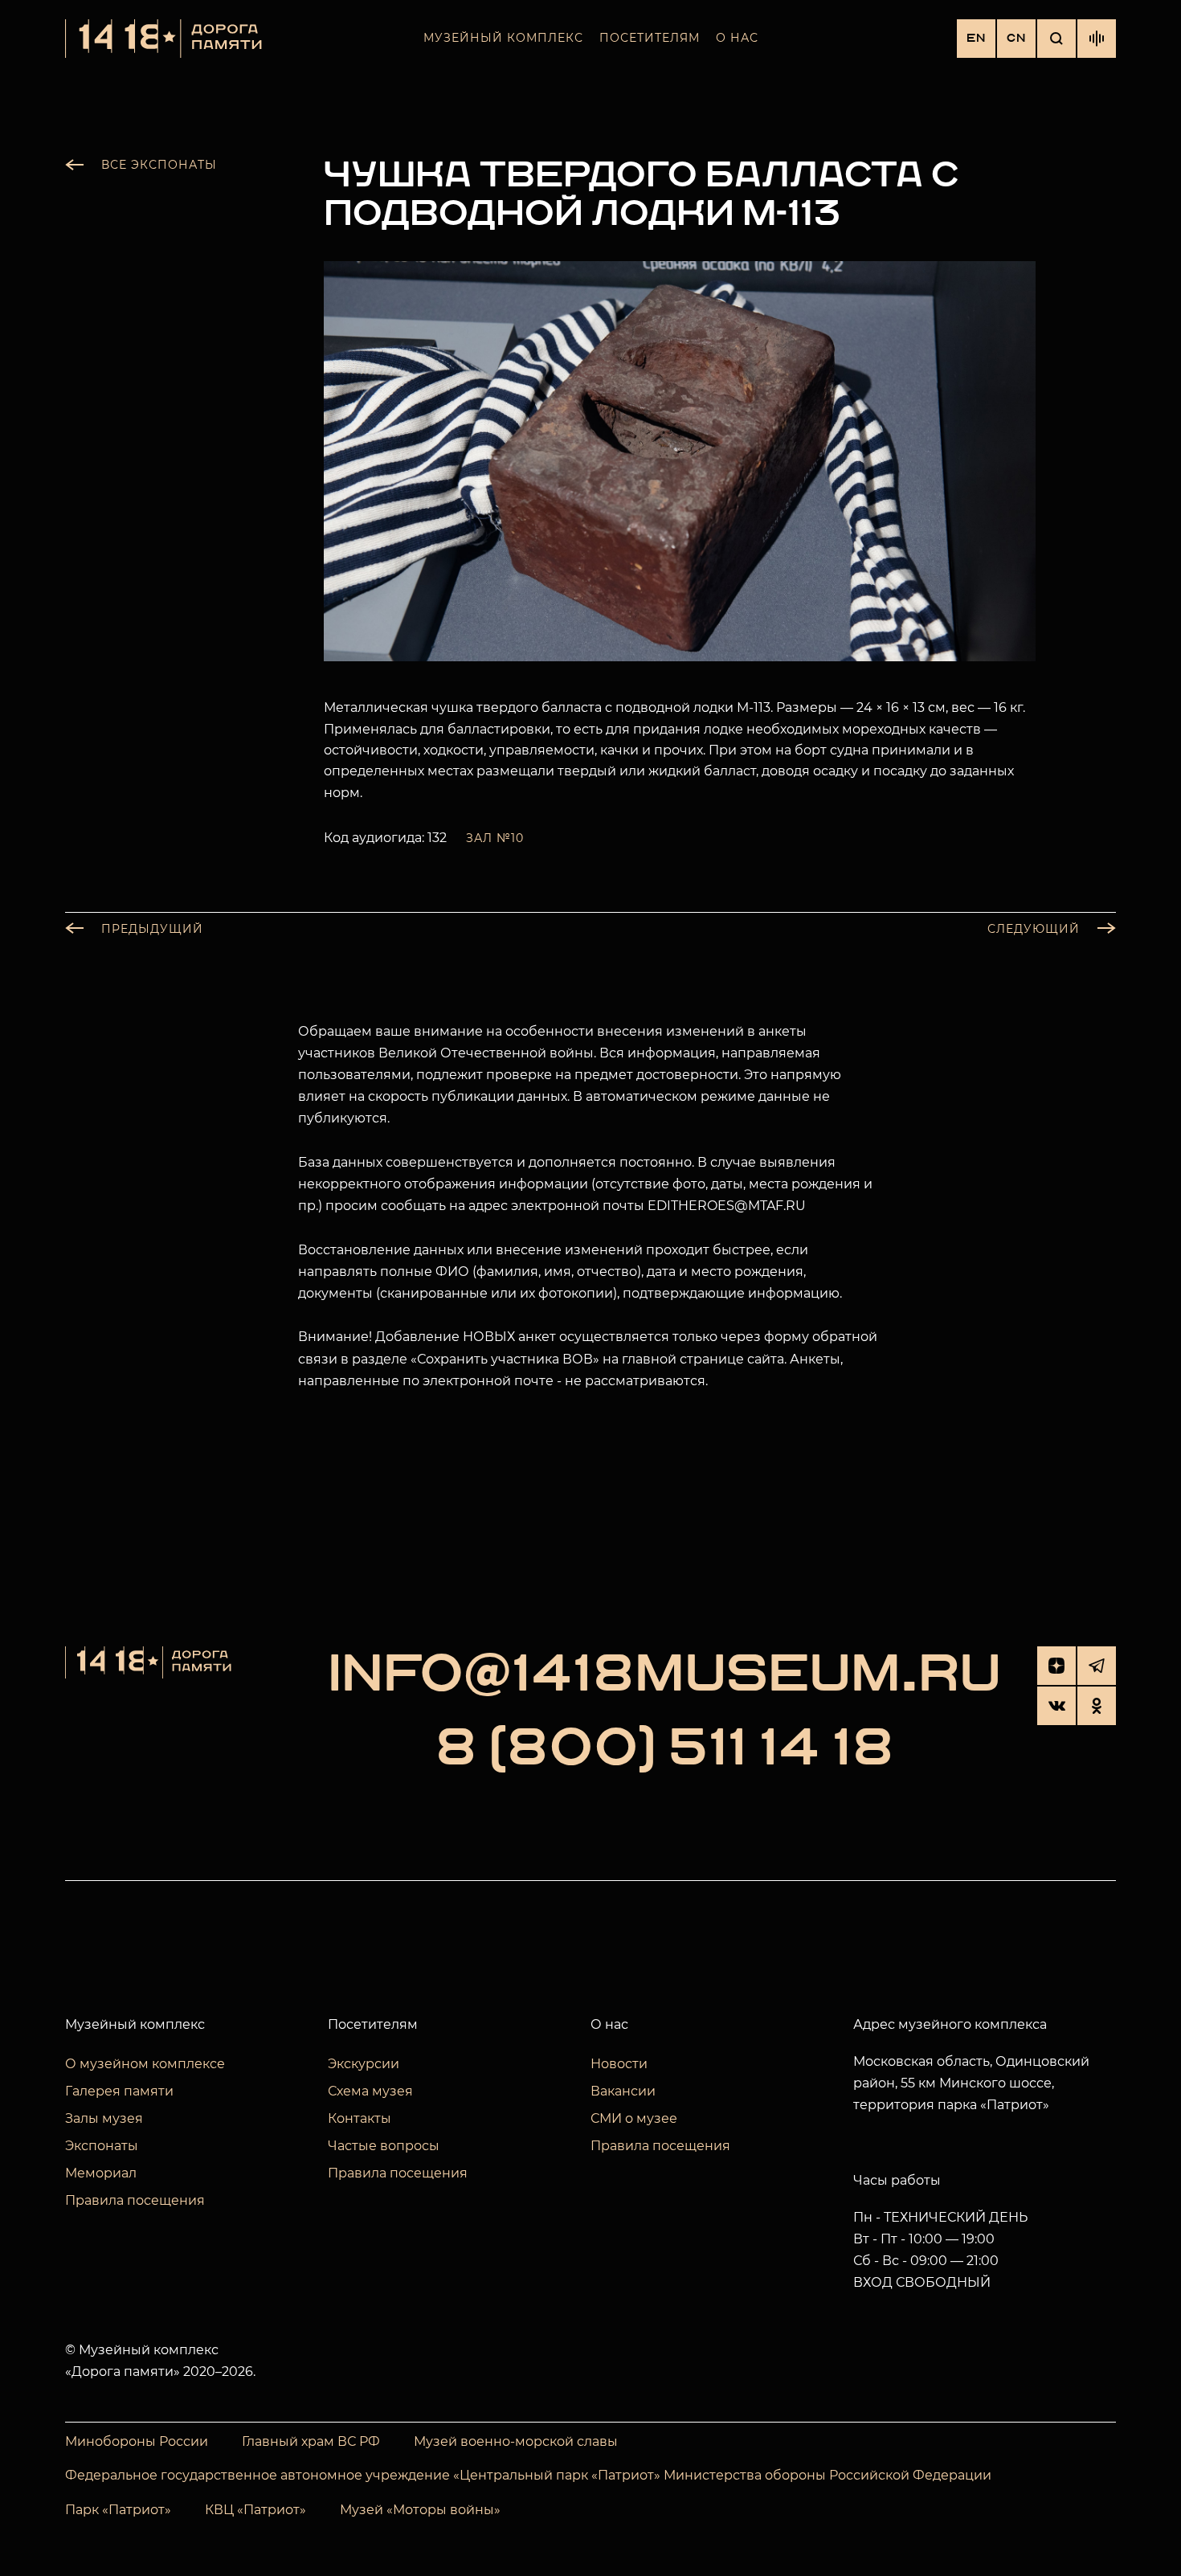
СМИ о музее (634, 2118)
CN (1016, 38)
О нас (737, 38)
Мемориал (101, 2173)
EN (976, 38)
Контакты (360, 2118)
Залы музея (104, 2118)
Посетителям (650, 38)
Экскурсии (364, 2064)
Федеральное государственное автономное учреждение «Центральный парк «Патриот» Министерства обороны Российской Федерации (528, 2475)
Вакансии (623, 2091)
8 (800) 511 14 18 (664, 1749)
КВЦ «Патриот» (255, 2510)
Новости (619, 2064)
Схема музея (370, 2091)
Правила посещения (135, 2200)
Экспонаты (102, 2146)
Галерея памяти (119, 2091)
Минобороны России (137, 2441)
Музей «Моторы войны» (420, 2510)
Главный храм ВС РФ (311, 2441)
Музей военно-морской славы (516, 2441)
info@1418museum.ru (664, 1675)
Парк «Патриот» (118, 2510)
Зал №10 (495, 838)
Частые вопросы (384, 2146)
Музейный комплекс (503, 38)
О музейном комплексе (145, 2064)
